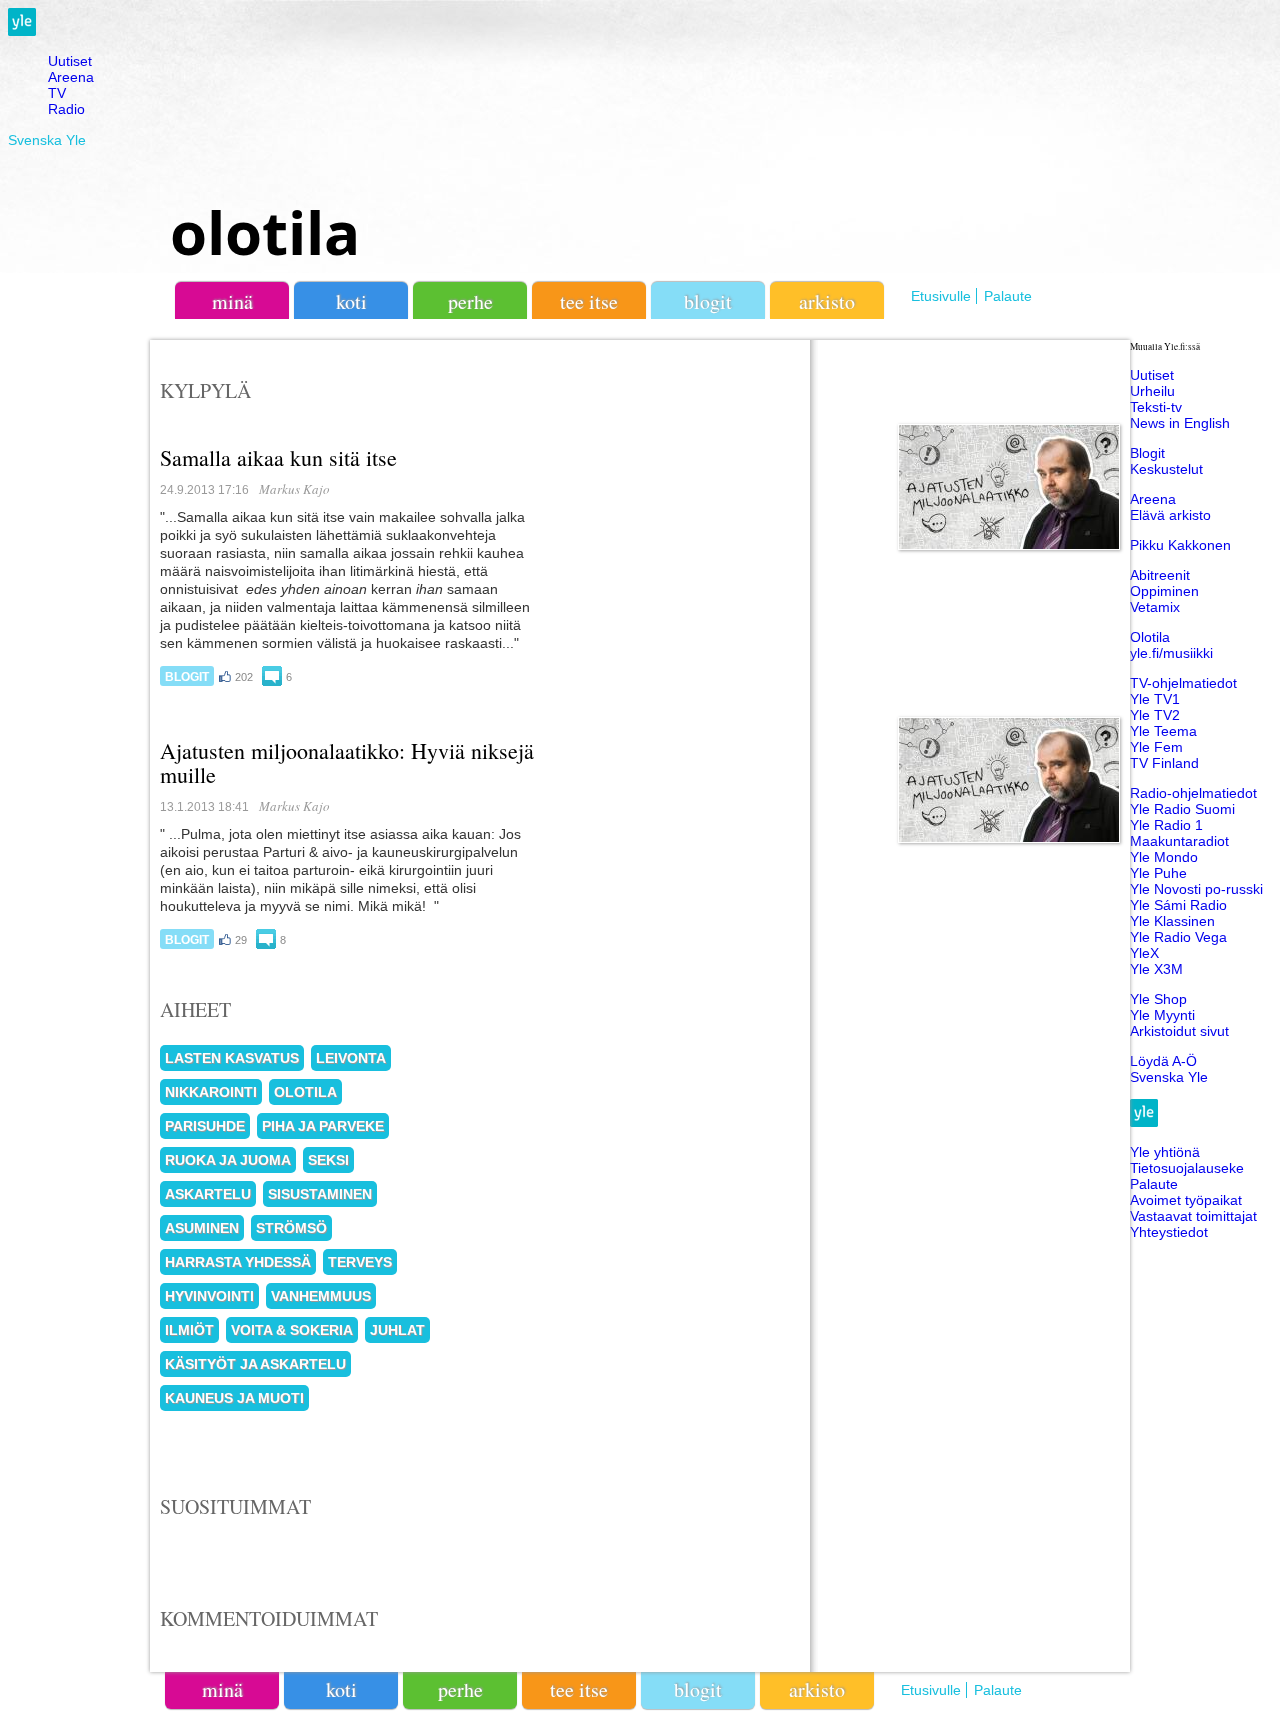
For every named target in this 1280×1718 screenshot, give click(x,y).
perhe (470, 301)
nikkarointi (211, 1092)
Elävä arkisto (1170, 515)
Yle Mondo (1164, 857)
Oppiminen (1164, 591)
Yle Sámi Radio (1178, 905)
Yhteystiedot (1169, 1232)
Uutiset (70, 61)
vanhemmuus (321, 1296)
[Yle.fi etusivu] (22, 31)
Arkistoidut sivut (1179, 1031)
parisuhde (205, 1126)
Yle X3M (1156, 969)
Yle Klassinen (1172, 921)
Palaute (1008, 296)
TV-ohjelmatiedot (1183, 683)
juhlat (397, 1330)
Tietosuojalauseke (1187, 1168)
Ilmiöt (189, 1330)
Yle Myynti (1162, 1015)
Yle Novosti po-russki (1196, 889)
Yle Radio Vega (1178, 937)
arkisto (827, 301)
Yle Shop (1158, 999)
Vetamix (1155, 607)
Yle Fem (1156, 747)
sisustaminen (320, 1194)
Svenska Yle (47, 140)
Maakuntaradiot (1179, 841)
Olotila (1150, 637)
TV (57, 93)
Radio (66, 109)
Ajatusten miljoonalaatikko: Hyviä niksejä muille (347, 762)
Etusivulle (941, 296)
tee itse (589, 301)
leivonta (351, 1058)
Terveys (360, 1262)
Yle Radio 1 (1166, 825)
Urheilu (1152, 391)
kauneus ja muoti (234, 1398)
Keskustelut (1166, 469)
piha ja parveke (323, 1126)
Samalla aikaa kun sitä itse (278, 457)
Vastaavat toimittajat (1193, 1216)
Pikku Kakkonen (1180, 545)
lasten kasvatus (232, 1058)
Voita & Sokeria (292, 1330)
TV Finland (1164, 763)
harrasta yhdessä (238, 1262)
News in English (1180, 423)
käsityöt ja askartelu (255, 1364)
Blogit (708, 301)
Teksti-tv (1156, 407)
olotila (265, 232)
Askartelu (208, 1194)
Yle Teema (1163, 731)
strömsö (291, 1228)
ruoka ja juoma (228, 1160)
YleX (1144, 953)
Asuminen (202, 1228)
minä (232, 301)
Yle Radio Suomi (1182, 809)
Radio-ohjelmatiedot (1193, 793)
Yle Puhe (1158, 873)
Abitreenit (1160, 575)
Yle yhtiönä (1165, 1152)
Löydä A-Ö (1163, 1061)
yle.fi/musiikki (1171, 653)
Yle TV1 (1155, 699)
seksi (328, 1160)
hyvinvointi (209, 1296)
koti (351, 301)
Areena (71, 77)
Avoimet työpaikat (1186, 1200)
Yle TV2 (1155, 715)
